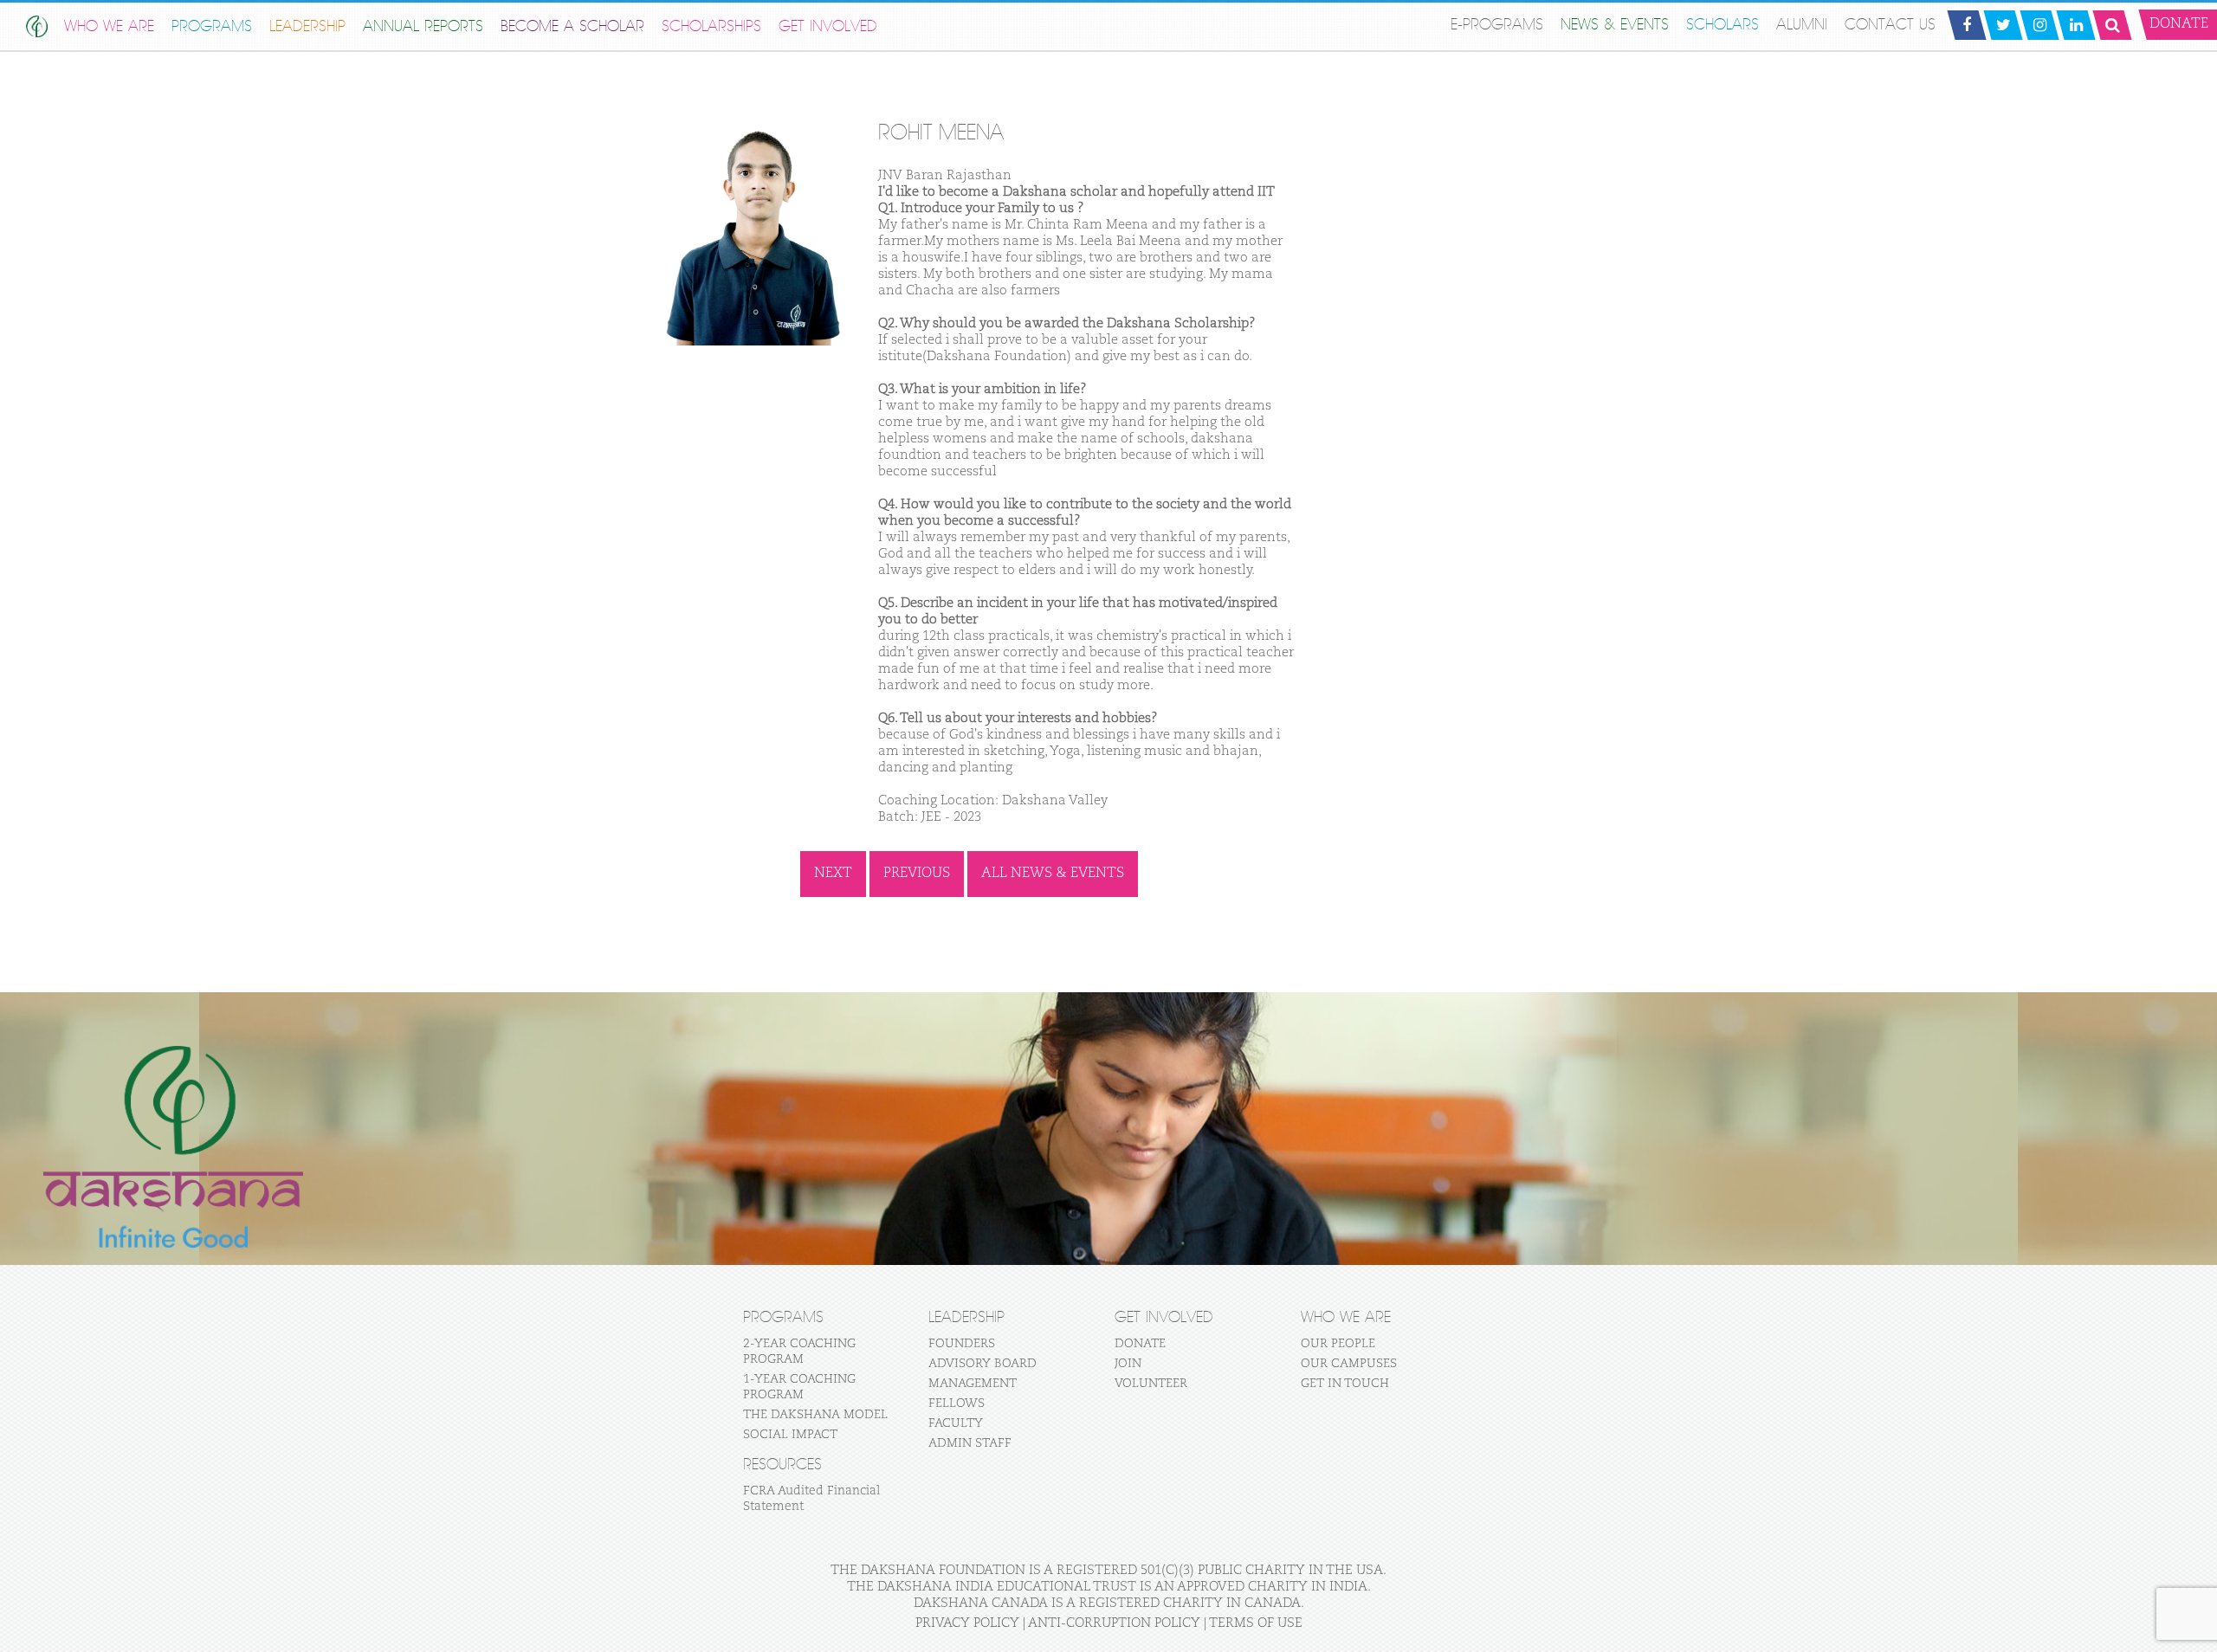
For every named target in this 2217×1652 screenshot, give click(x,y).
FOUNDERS (962, 1344)
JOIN (1128, 1364)
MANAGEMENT (973, 1384)
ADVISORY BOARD (982, 1364)
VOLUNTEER (1151, 1384)
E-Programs (1497, 25)
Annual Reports (423, 26)
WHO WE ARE (109, 26)
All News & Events (1053, 874)
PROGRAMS (212, 26)
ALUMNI (1802, 25)
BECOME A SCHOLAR (572, 26)
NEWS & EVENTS (1615, 25)
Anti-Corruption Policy (1114, 1623)
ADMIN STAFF (970, 1443)
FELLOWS (957, 1404)
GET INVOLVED (828, 26)
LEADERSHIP (307, 26)
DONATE (1140, 1344)
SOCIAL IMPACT (790, 1435)
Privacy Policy (967, 1623)
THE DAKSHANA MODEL (815, 1415)
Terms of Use (1256, 1623)
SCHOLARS (1723, 25)
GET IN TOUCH (1345, 1384)
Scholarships (711, 26)
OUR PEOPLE (1338, 1344)
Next (833, 874)
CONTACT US (1890, 25)
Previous (917, 874)
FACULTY (956, 1423)
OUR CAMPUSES (1349, 1364)
